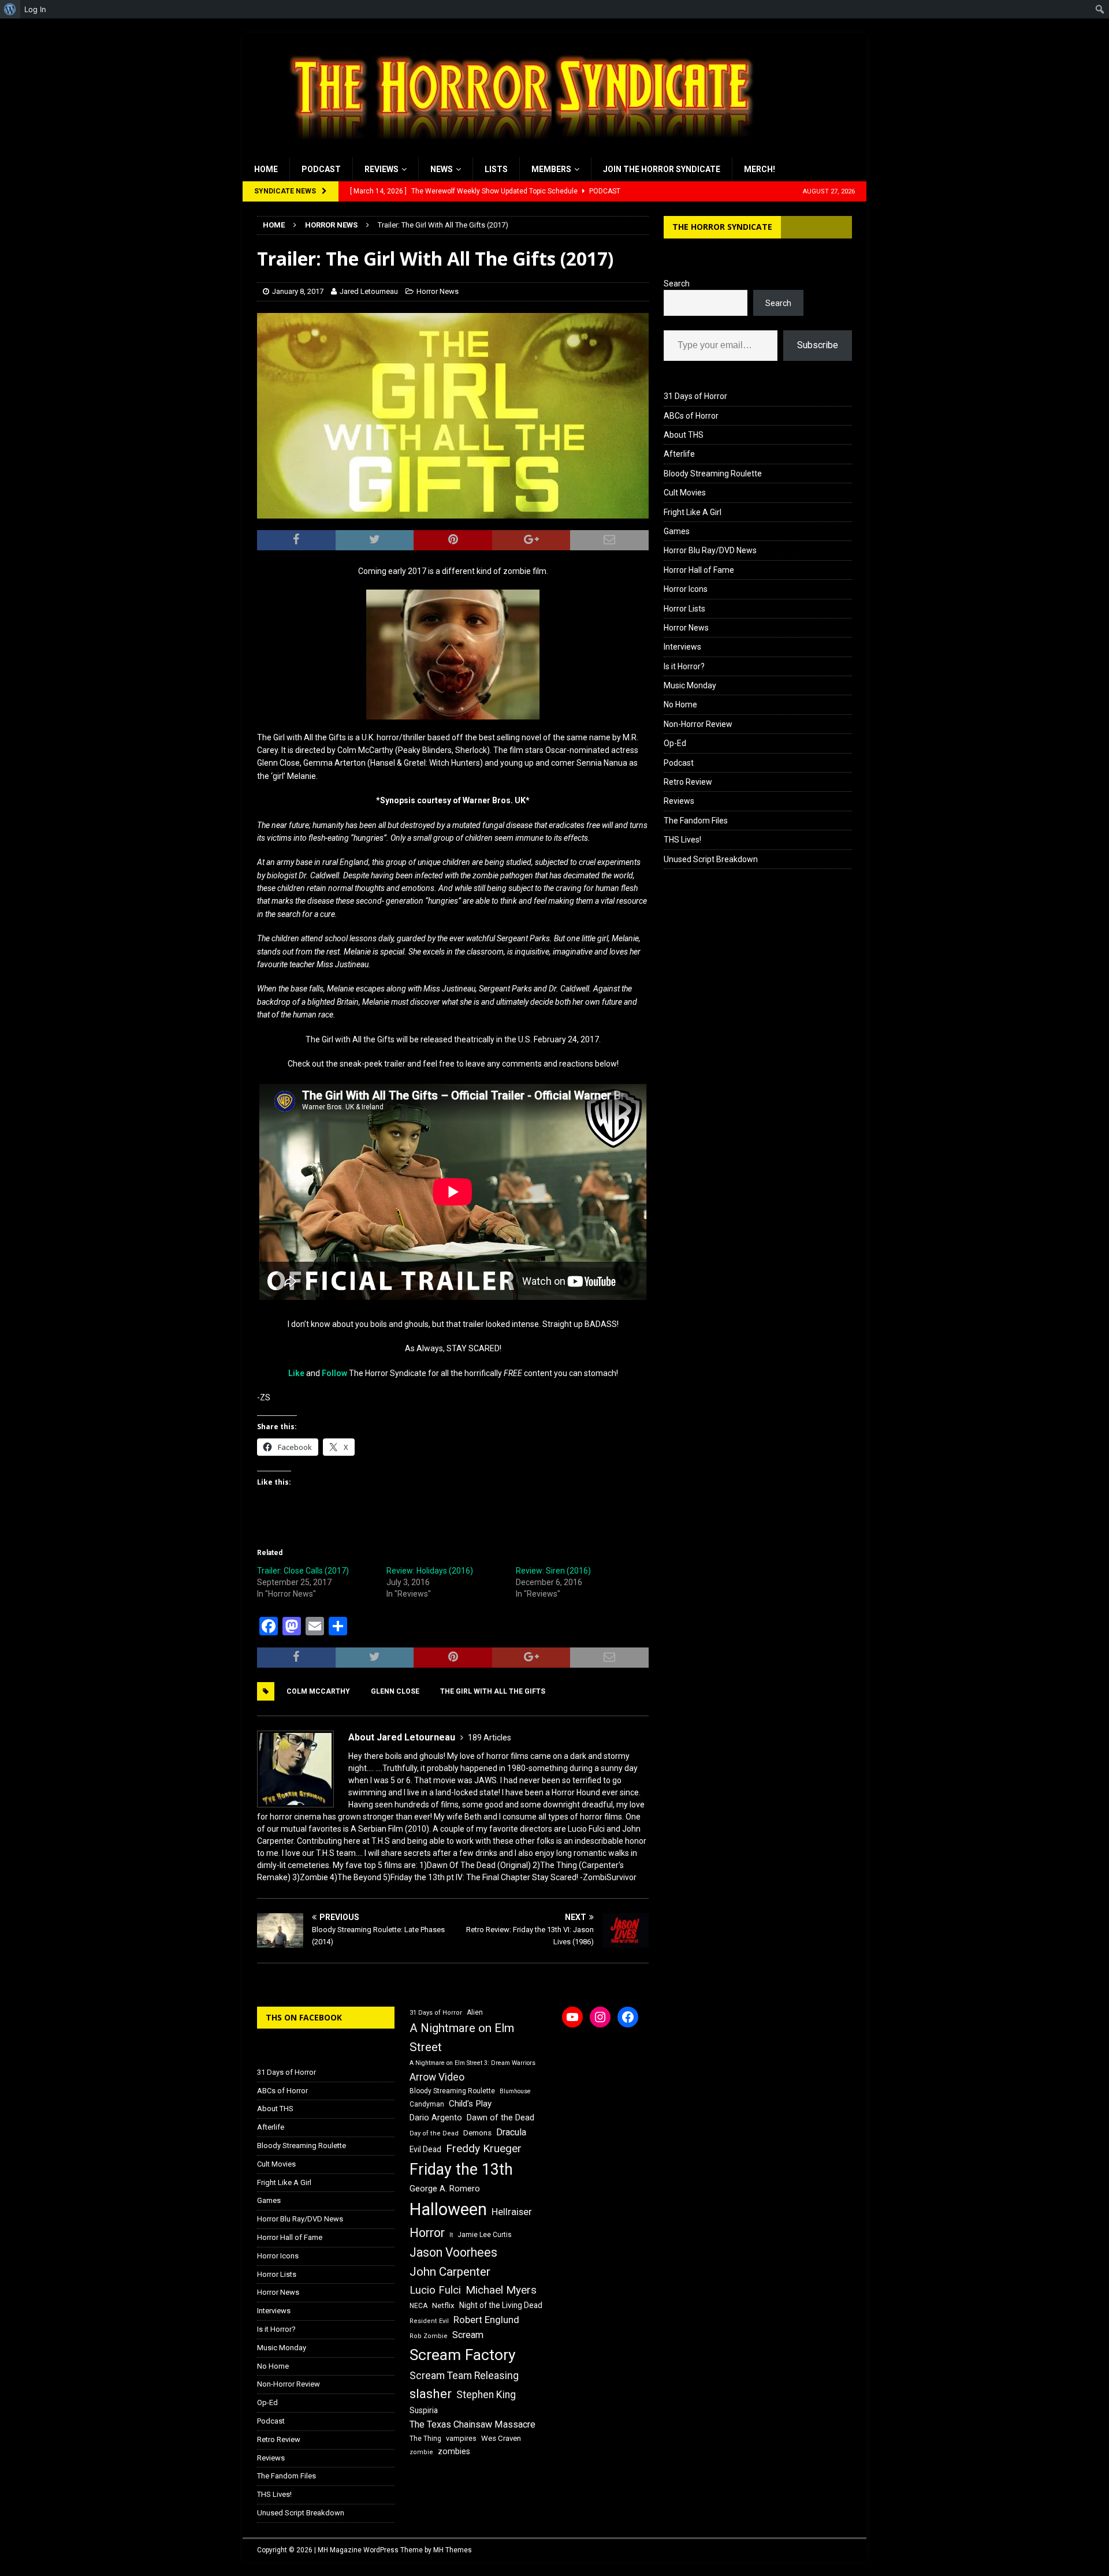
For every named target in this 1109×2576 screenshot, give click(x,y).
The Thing (425, 2439)
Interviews (682, 647)
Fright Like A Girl (693, 512)
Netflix (443, 2305)
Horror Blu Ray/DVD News (710, 550)
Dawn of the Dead (500, 2118)
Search (677, 284)
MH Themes (453, 2550)
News (442, 169)
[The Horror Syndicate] (517, 151)
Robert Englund (486, 2320)
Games (677, 531)
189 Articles (490, 1738)
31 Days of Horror (695, 396)
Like (296, 1373)
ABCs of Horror (691, 416)
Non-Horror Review (698, 724)
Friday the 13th (461, 2169)
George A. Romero (445, 2189)
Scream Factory (463, 2355)
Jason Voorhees (453, 2252)
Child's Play (470, 2104)
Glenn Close (395, 1691)
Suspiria (424, 2410)
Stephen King (486, 2395)
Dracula (511, 2132)
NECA (418, 2306)
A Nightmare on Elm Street (462, 2038)
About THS (684, 435)
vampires (461, 2438)
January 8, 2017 (298, 291)
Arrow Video (437, 2077)
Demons (477, 2133)
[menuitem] (10, 9)
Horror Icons (686, 589)
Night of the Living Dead (501, 2305)
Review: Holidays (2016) (430, 1571)
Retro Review (688, 782)
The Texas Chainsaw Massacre (472, 2424)
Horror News (438, 291)
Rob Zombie (429, 2336)
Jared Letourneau (369, 291)
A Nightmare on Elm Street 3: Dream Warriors (472, 2063)
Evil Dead (425, 2149)
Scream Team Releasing (464, 2375)
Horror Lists (684, 609)
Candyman (427, 2104)
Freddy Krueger (484, 2148)
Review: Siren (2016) (553, 1571)
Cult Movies (685, 493)
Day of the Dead (434, 2133)
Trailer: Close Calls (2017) (303, 1571)
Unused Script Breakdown (711, 859)
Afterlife (679, 454)
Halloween (448, 2209)
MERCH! (760, 169)
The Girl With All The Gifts (493, 1691)
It (451, 2235)
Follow (334, 1373)
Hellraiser (512, 2212)
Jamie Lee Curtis (485, 2235)
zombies (454, 2451)
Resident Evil (429, 2321)
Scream (468, 2335)
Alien (475, 2012)
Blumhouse (515, 2091)
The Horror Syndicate (722, 227)
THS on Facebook (304, 2017)
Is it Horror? (684, 666)
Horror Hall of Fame (699, 570)
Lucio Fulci (435, 2290)
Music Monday (690, 685)
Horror (427, 2233)
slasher (431, 2394)
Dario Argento (436, 2118)
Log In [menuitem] (35, 9)
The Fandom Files (696, 821)
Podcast (321, 169)
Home (266, 169)
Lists (496, 169)
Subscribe (818, 345)
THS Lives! (682, 840)
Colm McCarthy (318, 1691)
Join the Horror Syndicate (662, 169)
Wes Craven (501, 2438)
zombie (421, 2452)
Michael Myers (501, 2290)
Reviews (382, 169)
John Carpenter (450, 2272)
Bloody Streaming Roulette (713, 474)
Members (551, 169)
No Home (680, 704)
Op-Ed (675, 743)
